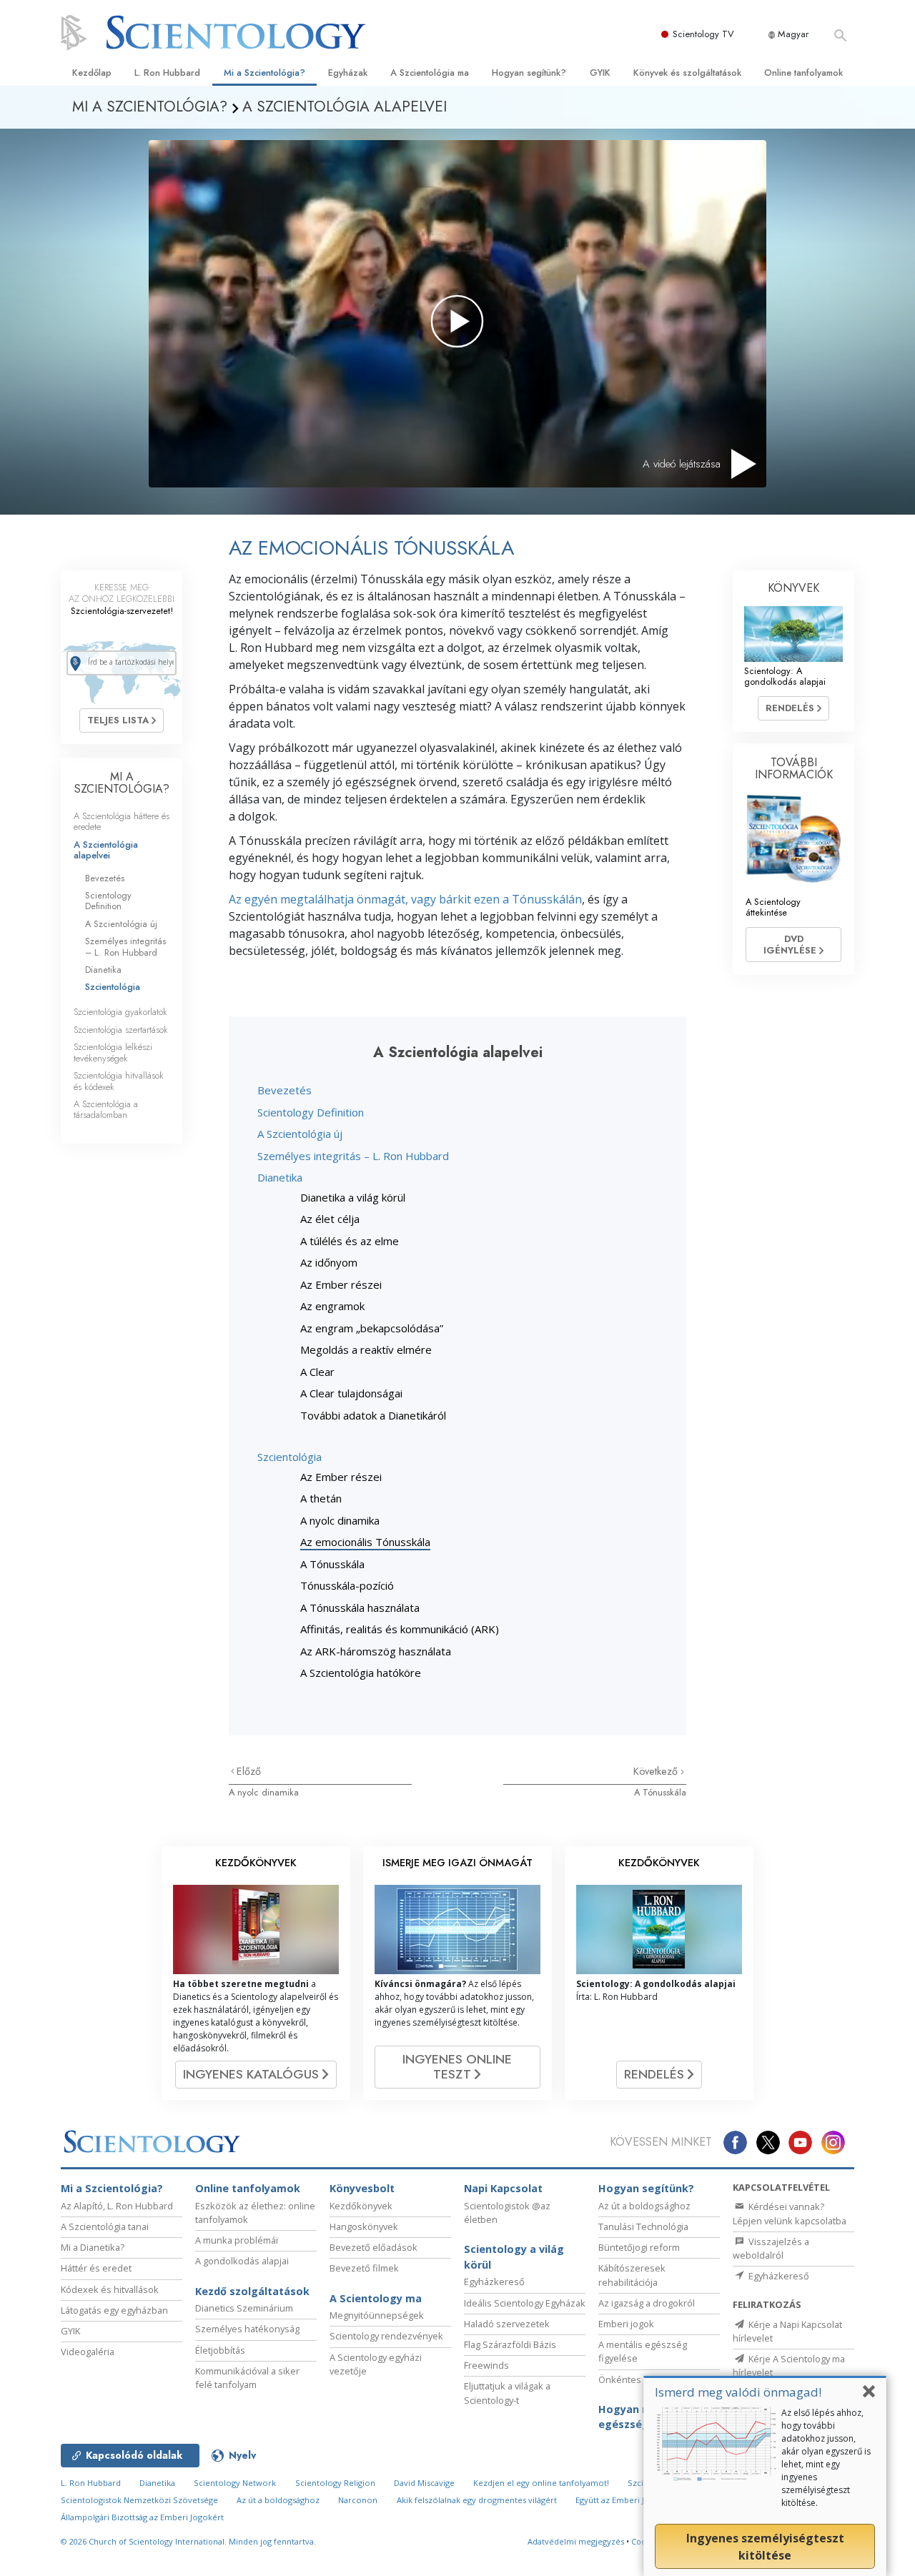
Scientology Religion (335, 2483)
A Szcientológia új (300, 1134)
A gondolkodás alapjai (242, 2261)
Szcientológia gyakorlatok (120, 1012)
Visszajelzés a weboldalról (771, 2248)
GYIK (600, 73)
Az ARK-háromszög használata (376, 1651)
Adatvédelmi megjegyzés (576, 2541)
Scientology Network (235, 2483)
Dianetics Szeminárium (244, 2308)
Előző (249, 1771)
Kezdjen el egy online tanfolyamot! (541, 2483)
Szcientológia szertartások (121, 1030)
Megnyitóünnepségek (377, 2315)
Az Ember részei (341, 1284)
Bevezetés (285, 1090)
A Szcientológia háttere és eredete (122, 821)
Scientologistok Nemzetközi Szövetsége (139, 2500)
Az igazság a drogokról (647, 2303)
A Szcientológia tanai (105, 2226)
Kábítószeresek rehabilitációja (632, 2275)
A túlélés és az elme (350, 1241)
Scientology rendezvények (386, 2336)
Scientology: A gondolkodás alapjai (785, 676)
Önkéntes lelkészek (642, 2379)
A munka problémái (237, 2240)
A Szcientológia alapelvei (106, 850)
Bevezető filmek (364, 2268)
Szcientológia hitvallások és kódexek (119, 1081)
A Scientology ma (376, 2298)
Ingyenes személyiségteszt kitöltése (765, 2547)
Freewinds (486, 2365)
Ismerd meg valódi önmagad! (738, 2392)
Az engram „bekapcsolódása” (372, 1328)
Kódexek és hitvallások (110, 2289)
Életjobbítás (220, 2350)
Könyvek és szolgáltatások (687, 73)
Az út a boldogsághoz (644, 2206)
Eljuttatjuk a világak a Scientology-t (507, 2393)
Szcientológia (290, 1457)
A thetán (321, 1498)
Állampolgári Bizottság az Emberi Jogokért (142, 2517)
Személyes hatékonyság (247, 2329)
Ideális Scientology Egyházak (525, 2303)
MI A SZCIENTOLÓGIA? (122, 783)
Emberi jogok (626, 2324)
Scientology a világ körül (514, 2257)
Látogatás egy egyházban (114, 2310)
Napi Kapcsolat (503, 2188)
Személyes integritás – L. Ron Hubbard (353, 1156)
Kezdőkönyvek (361, 2206)
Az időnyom (329, 1262)
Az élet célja (330, 1219)
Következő (657, 1771)
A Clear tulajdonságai (351, 1393)
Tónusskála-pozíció (347, 1585)
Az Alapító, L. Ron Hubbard (117, 2206)
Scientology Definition (311, 1112)
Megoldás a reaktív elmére (366, 1349)
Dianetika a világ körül (353, 1197)
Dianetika (280, 1177)
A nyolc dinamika (340, 1520)
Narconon (358, 2500)
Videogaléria (88, 2352)
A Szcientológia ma (430, 73)
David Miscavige (424, 2483)
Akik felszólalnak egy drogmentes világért (477, 2500)
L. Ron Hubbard (167, 73)
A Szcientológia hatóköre (361, 1673)
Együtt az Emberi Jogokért (625, 2500)
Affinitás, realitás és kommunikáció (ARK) (400, 1629)
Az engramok (332, 1306)
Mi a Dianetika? (93, 2247)
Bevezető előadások (374, 2247)
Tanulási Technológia (643, 2226)
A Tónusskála (332, 1564)
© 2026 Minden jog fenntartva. (188, 2541)
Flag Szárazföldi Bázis (510, 2344)
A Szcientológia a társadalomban (106, 1109)
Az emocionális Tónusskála (365, 1542)
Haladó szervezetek (507, 2324)
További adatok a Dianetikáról (373, 1415)
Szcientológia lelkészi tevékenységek (113, 1052)
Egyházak (348, 73)
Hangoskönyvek (364, 2226)
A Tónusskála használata (360, 1607)
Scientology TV (703, 34)
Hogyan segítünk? (529, 73)
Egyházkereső (494, 2282)
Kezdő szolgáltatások (252, 2291)
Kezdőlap (92, 73)
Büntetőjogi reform (639, 2247)
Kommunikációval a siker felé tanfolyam (247, 2378)
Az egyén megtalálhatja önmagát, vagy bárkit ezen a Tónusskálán (405, 899)
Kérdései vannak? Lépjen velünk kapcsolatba (790, 2213)
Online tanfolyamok (803, 73)
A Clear (317, 1372)
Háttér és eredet (96, 2268)
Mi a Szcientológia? (264, 73)
